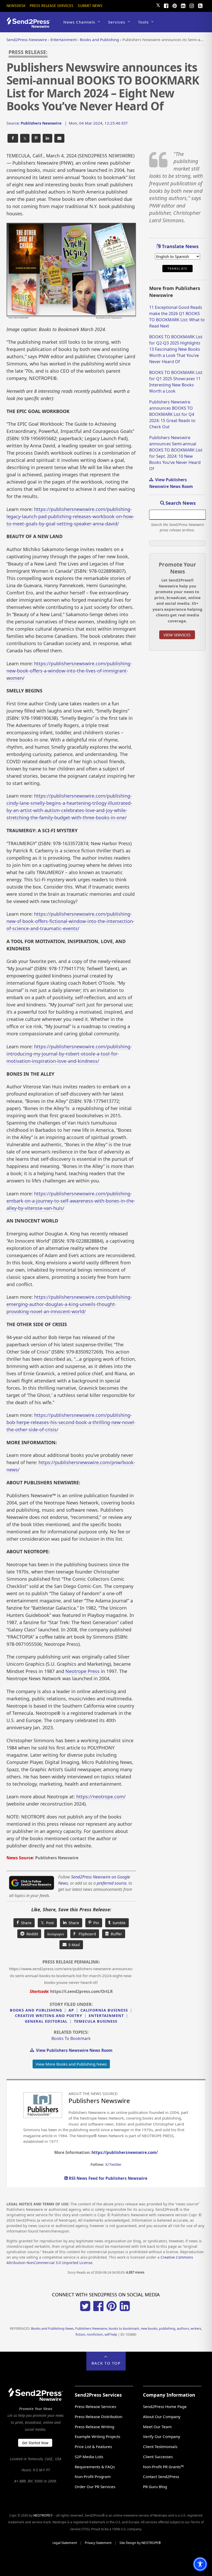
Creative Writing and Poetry (49, 2016)
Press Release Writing (94, 2427)
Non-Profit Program (93, 2476)
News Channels (79, 22)
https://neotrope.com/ (101, 1797)
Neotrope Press (82, 1671)
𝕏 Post (47, 1923)
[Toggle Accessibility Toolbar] (200, 2564)
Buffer (115, 1934)
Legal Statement (65, 2543)
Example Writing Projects (97, 2436)
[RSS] (200, 5)
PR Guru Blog (155, 2487)
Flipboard (85, 1934)
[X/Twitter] (85, 2310)
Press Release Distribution (99, 2417)
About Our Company (162, 2417)
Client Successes (158, 2457)
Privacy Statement (98, 2543)
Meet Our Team (157, 2427)
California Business (104, 2010)
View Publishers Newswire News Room (73, 2050)
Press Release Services (52, 6)
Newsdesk (16, 6)
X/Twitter (113, 2164)
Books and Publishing (36, 2010)
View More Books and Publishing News (71, 2064)
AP (71, 2010)
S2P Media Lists (89, 2457)
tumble (118, 1923)
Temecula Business (96, 2021)
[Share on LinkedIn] (47, 138)
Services (117, 22)
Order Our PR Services (95, 2487)
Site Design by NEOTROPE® (140, 2543)
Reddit (31, 1934)
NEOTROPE (42, 2515)
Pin (95, 1923)
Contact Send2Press (161, 2476)
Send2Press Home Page (165, 2406)
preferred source (112, 1883)
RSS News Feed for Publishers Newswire (108, 2178)
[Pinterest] (175, 5)
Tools (143, 22)
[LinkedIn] (183, 5)
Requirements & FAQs (95, 2467)
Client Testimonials (160, 2447)
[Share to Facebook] (13, 138)
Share (25, 1923)
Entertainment (106, 2016)
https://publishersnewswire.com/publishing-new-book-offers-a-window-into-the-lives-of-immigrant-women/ (69, 671)
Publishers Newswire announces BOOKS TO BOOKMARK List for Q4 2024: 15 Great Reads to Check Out (172, 414)
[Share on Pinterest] (36, 138)
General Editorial (46, 2021)
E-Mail (73, 1945)
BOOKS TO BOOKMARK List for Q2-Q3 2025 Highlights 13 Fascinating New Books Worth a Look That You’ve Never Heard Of (176, 349)
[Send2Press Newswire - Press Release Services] (30, 25)
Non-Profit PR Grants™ (163, 2467)
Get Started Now (35, 2443)
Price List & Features (93, 2447)
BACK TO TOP (106, 2363)
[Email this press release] (59, 138)
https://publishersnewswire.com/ (125, 2152)
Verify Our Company (162, 2436)
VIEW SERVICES (177, 635)
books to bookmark (71, 2038)
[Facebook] (166, 5)
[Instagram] (192, 5)
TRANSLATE (177, 269)
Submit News (90, 6)
